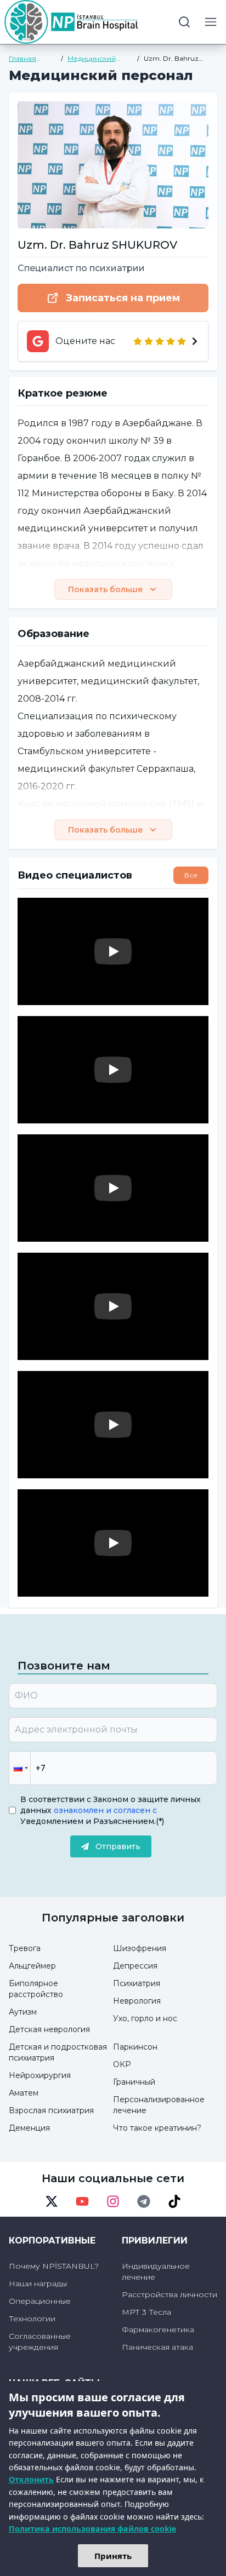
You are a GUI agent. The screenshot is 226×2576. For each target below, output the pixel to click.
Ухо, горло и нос (145, 2018)
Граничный (134, 2082)
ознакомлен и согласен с (104, 1810)
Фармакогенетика (158, 2330)
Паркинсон (135, 2047)
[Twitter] (52, 2201)
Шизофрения (140, 1948)
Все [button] (191, 875)
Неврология (137, 2001)
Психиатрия (137, 1983)
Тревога (25, 1948)
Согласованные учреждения (40, 2342)
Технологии (32, 2319)
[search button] (184, 22)
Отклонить (31, 2479)
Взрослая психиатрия (51, 2110)
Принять (113, 2556)
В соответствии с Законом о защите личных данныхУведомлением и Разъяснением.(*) (111, 1810)
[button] (20, 1768)
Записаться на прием (123, 298)
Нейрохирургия (40, 2075)
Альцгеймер (32, 1966)
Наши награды (38, 2284)
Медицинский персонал (92, 59)
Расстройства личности (169, 2294)
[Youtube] (82, 2201)
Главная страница (25, 59)
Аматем (24, 2093)
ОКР (122, 2064)
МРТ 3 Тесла (146, 2312)
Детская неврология (49, 2029)
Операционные (40, 2301)
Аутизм (23, 2012)
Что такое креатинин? (157, 2128)
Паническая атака (157, 2347)
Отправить (118, 1846)
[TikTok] (174, 2201)
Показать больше (106, 589)
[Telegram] (144, 2201)
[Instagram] (113, 2201)
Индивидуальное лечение (156, 2271)
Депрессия (135, 1966)
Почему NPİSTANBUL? (54, 2266)
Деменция (29, 2128)
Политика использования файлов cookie (92, 2529)
